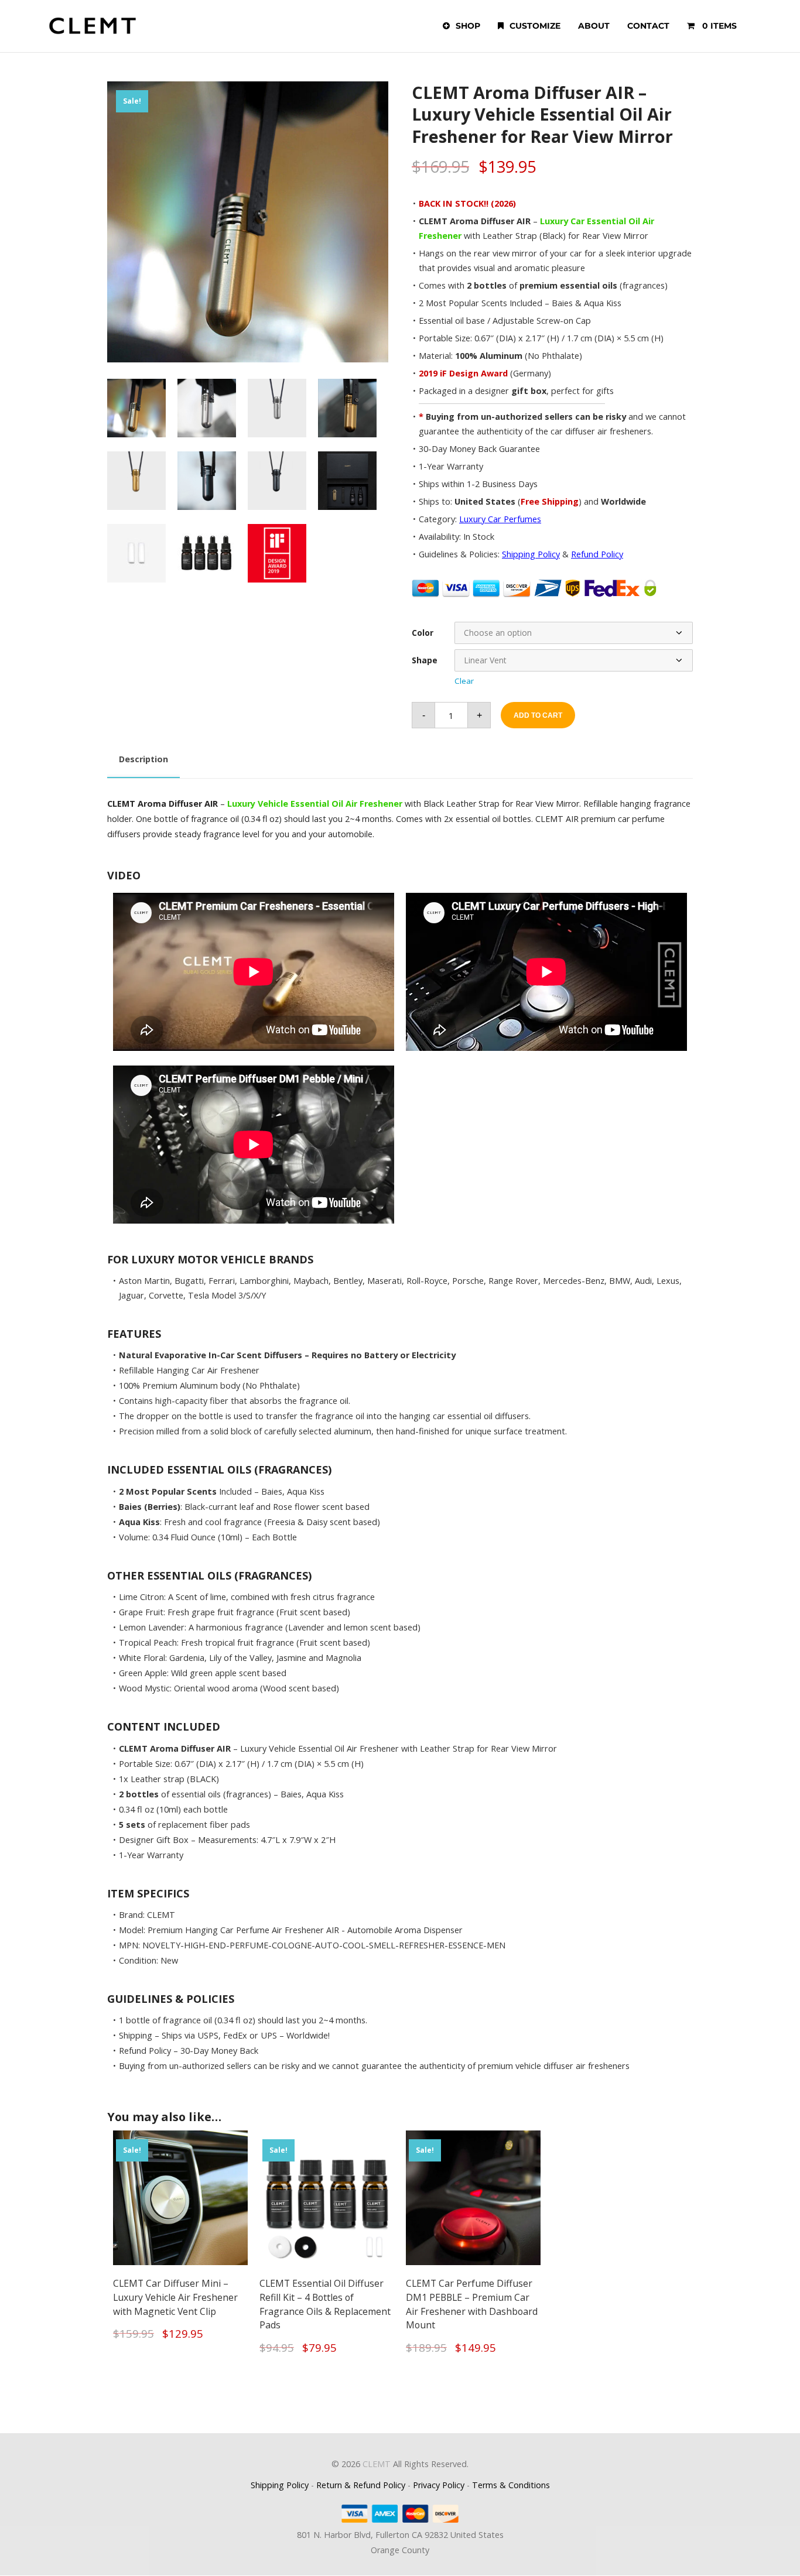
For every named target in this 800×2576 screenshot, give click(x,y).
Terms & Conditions (511, 2485)
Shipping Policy (280, 2485)
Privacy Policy (439, 2485)
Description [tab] (143, 759)
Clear (464, 681)
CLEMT (377, 2464)
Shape (425, 660)
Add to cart (538, 715)
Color (423, 633)
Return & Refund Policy (361, 2485)
